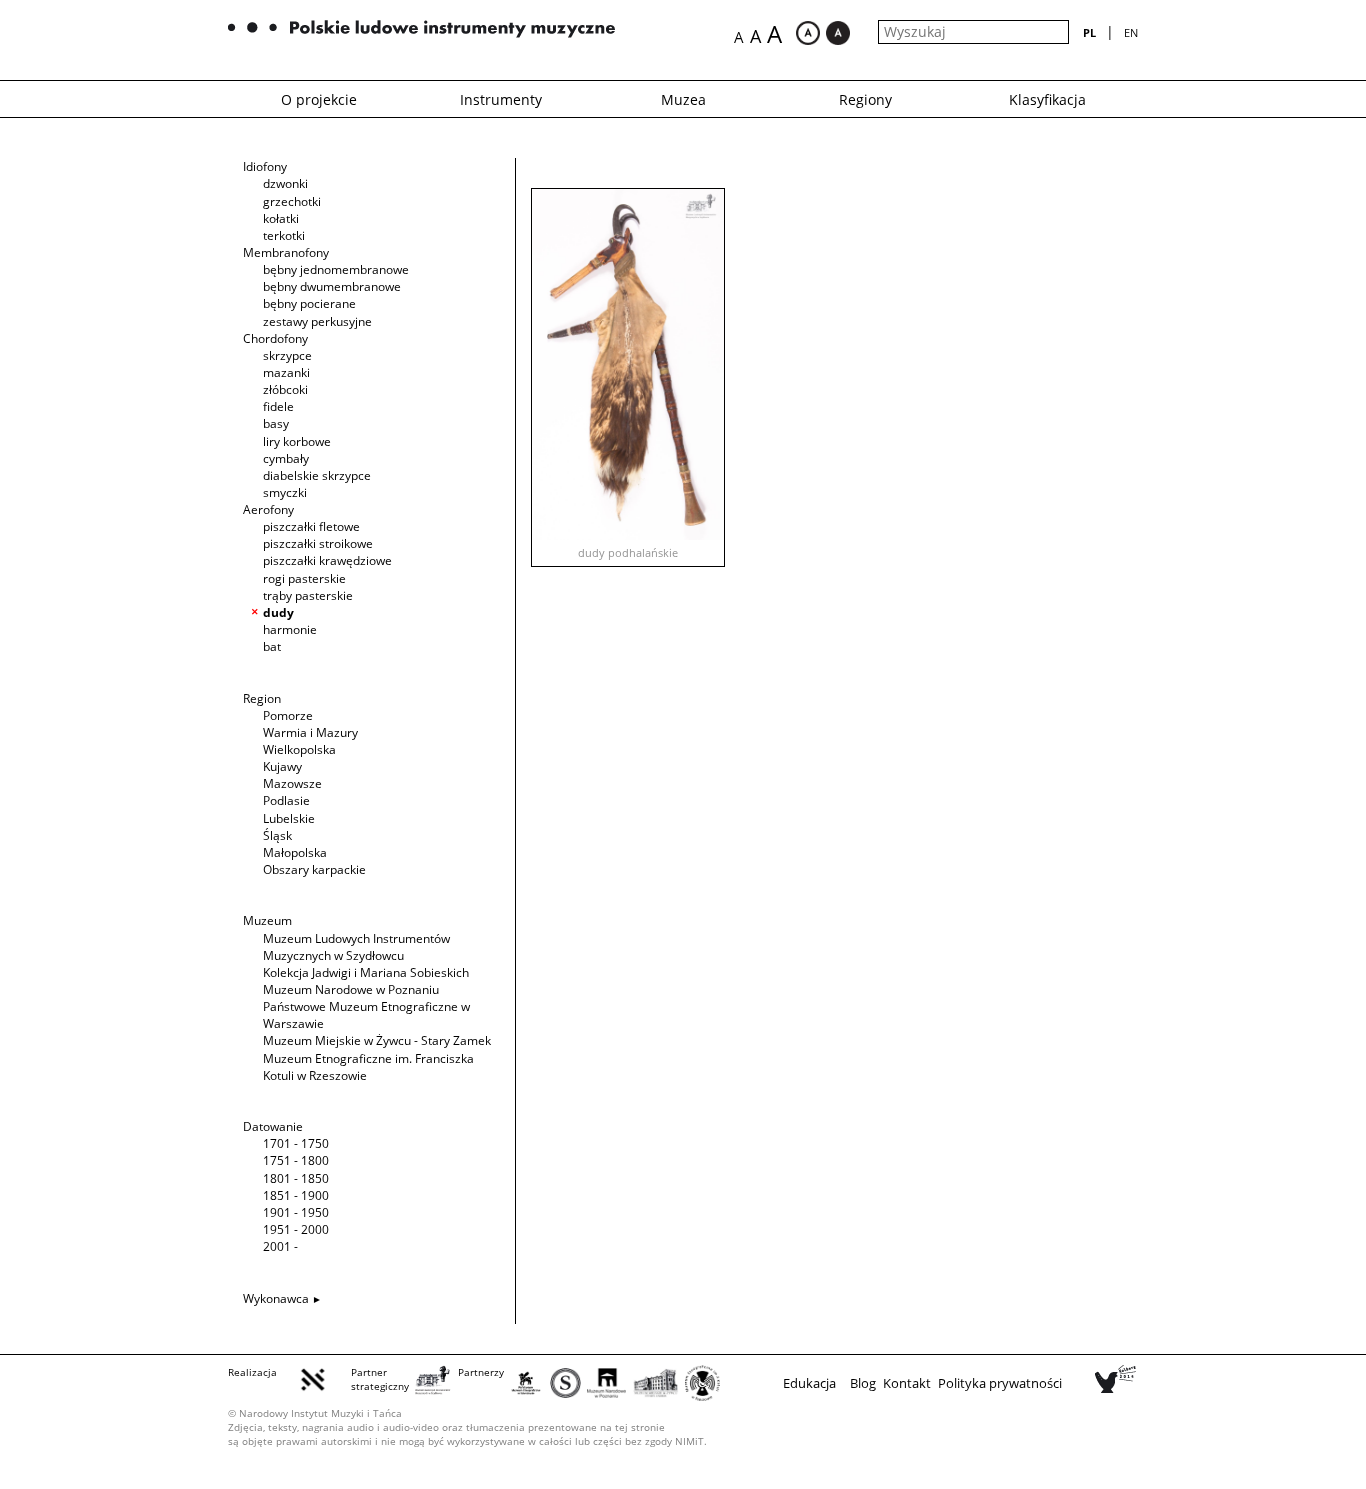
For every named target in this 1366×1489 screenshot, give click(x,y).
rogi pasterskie (304, 578)
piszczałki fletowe (311, 526)
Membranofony (286, 252)
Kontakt (907, 1383)
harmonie (290, 629)
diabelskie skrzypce (317, 475)
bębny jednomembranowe (336, 269)
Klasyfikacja (1047, 99)
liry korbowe (297, 441)
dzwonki (285, 183)
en (1131, 32)
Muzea (683, 99)
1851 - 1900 (296, 1195)
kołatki (281, 218)
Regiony (865, 99)
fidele (278, 406)
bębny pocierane (309, 303)
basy (276, 423)
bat (272, 646)
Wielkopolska (299, 749)
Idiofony (265, 166)
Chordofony (275, 338)
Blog (863, 1383)
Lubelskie (289, 818)
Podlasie (286, 800)
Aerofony (268, 509)
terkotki (284, 235)
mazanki (286, 372)
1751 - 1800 (296, 1160)
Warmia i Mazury (310, 732)
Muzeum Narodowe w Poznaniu (351, 989)
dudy (278, 612)
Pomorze (288, 715)
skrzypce (287, 355)
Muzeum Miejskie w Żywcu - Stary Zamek (377, 1040)
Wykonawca (276, 1298)
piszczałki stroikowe (318, 543)
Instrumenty (501, 99)
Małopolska (295, 852)
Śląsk (277, 835)
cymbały (286, 458)
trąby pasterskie (308, 595)
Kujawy (282, 766)
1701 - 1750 (296, 1143)
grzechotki (292, 201)
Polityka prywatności (1000, 1383)
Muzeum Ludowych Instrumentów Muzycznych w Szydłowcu (356, 947)
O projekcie (319, 99)
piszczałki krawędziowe (327, 560)
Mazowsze (292, 783)
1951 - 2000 (296, 1229)
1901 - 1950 (296, 1212)
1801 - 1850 (296, 1178)
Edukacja (809, 1383)
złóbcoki (285, 389)
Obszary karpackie (314, 869)
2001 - (280, 1246)
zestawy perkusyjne (317, 321)
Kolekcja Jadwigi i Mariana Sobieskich (366, 972)
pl (1089, 32)
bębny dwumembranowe (332, 286)
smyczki (285, 492)
